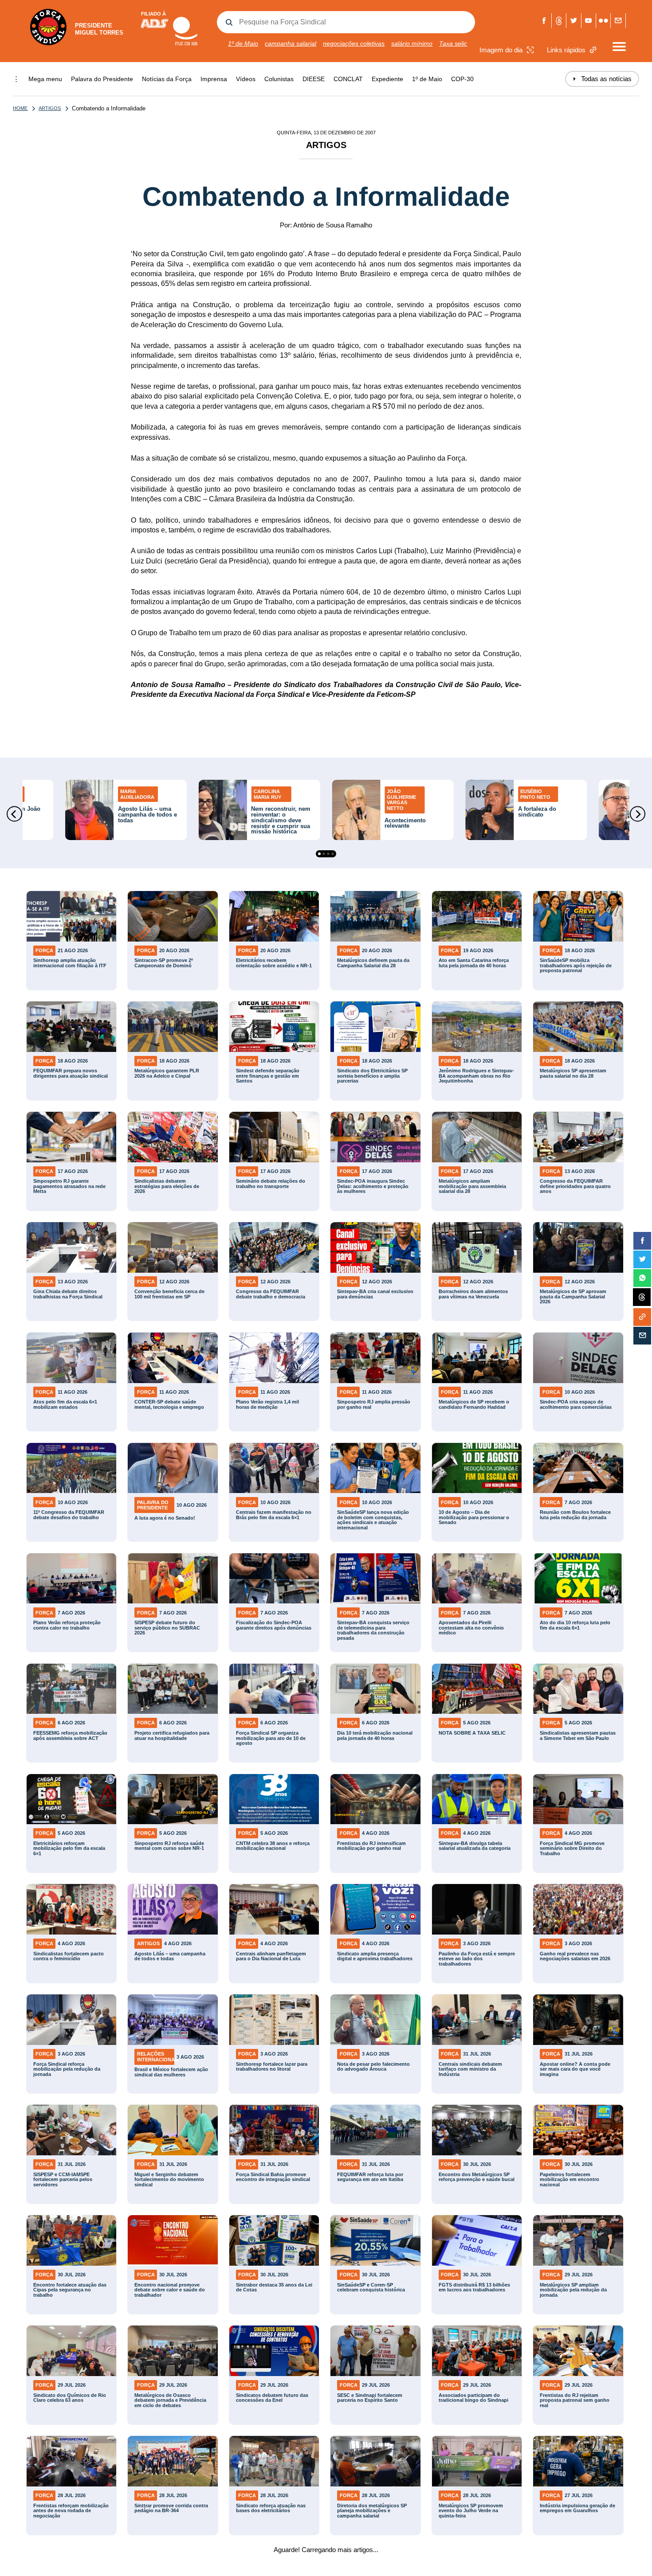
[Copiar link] (642, 1317)
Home (20, 108)
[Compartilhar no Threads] (642, 1298)
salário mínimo (412, 43)
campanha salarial (291, 43)
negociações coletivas (354, 43)
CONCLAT (348, 79)
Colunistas (279, 79)
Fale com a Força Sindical (618, 21)
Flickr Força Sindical (603, 21)
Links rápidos (566, 50)
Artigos (50, 108)
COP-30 (462, 79)
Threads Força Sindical (559, 21)
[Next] (638, 814)
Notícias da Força (167, 79)
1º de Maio (243, 43)
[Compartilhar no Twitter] (642, 1259)
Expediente (387, 79)
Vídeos (246, 79)
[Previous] (14, 814)
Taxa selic (453, 43)
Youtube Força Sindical (589, 21)
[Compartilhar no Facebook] (642, 1241)
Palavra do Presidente (102, 79)
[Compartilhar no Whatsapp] (642, 1278)
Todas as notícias (602, 79)
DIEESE (314, 79)
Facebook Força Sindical (544, 21)
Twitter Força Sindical (574, 21)
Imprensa (214, 79)
